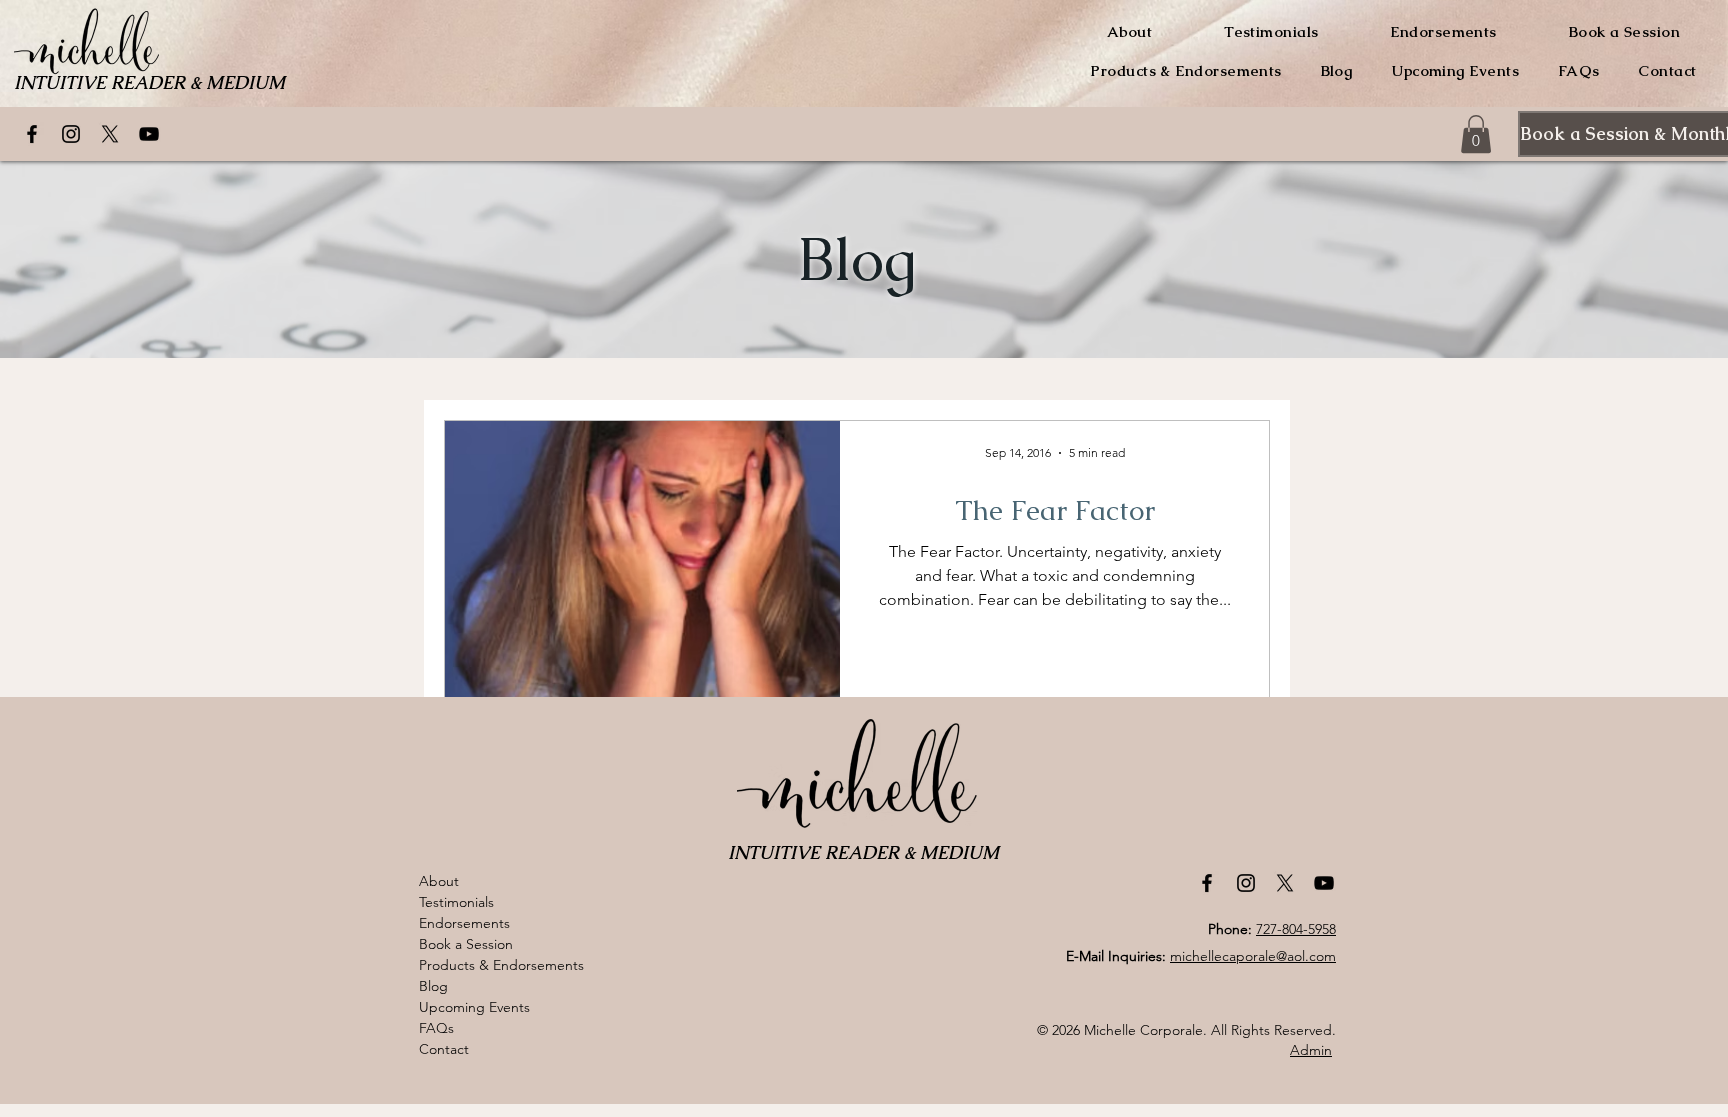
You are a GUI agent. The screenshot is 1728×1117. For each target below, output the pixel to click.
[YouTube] (149, 134)
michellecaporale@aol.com (1253, 956)
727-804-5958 (1296, 929)
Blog (433, 986)
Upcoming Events (474, 1007)
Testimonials (456, 902)
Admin (1311, 1050)
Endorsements (464, 923)
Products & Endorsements (501, 965)
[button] (1476, 134)
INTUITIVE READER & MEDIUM (149, 82)
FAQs (436, 1028)
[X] (110, 134)
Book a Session (466, 944)
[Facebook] (32, 134)
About (439, 881)
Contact (444, 1049)
